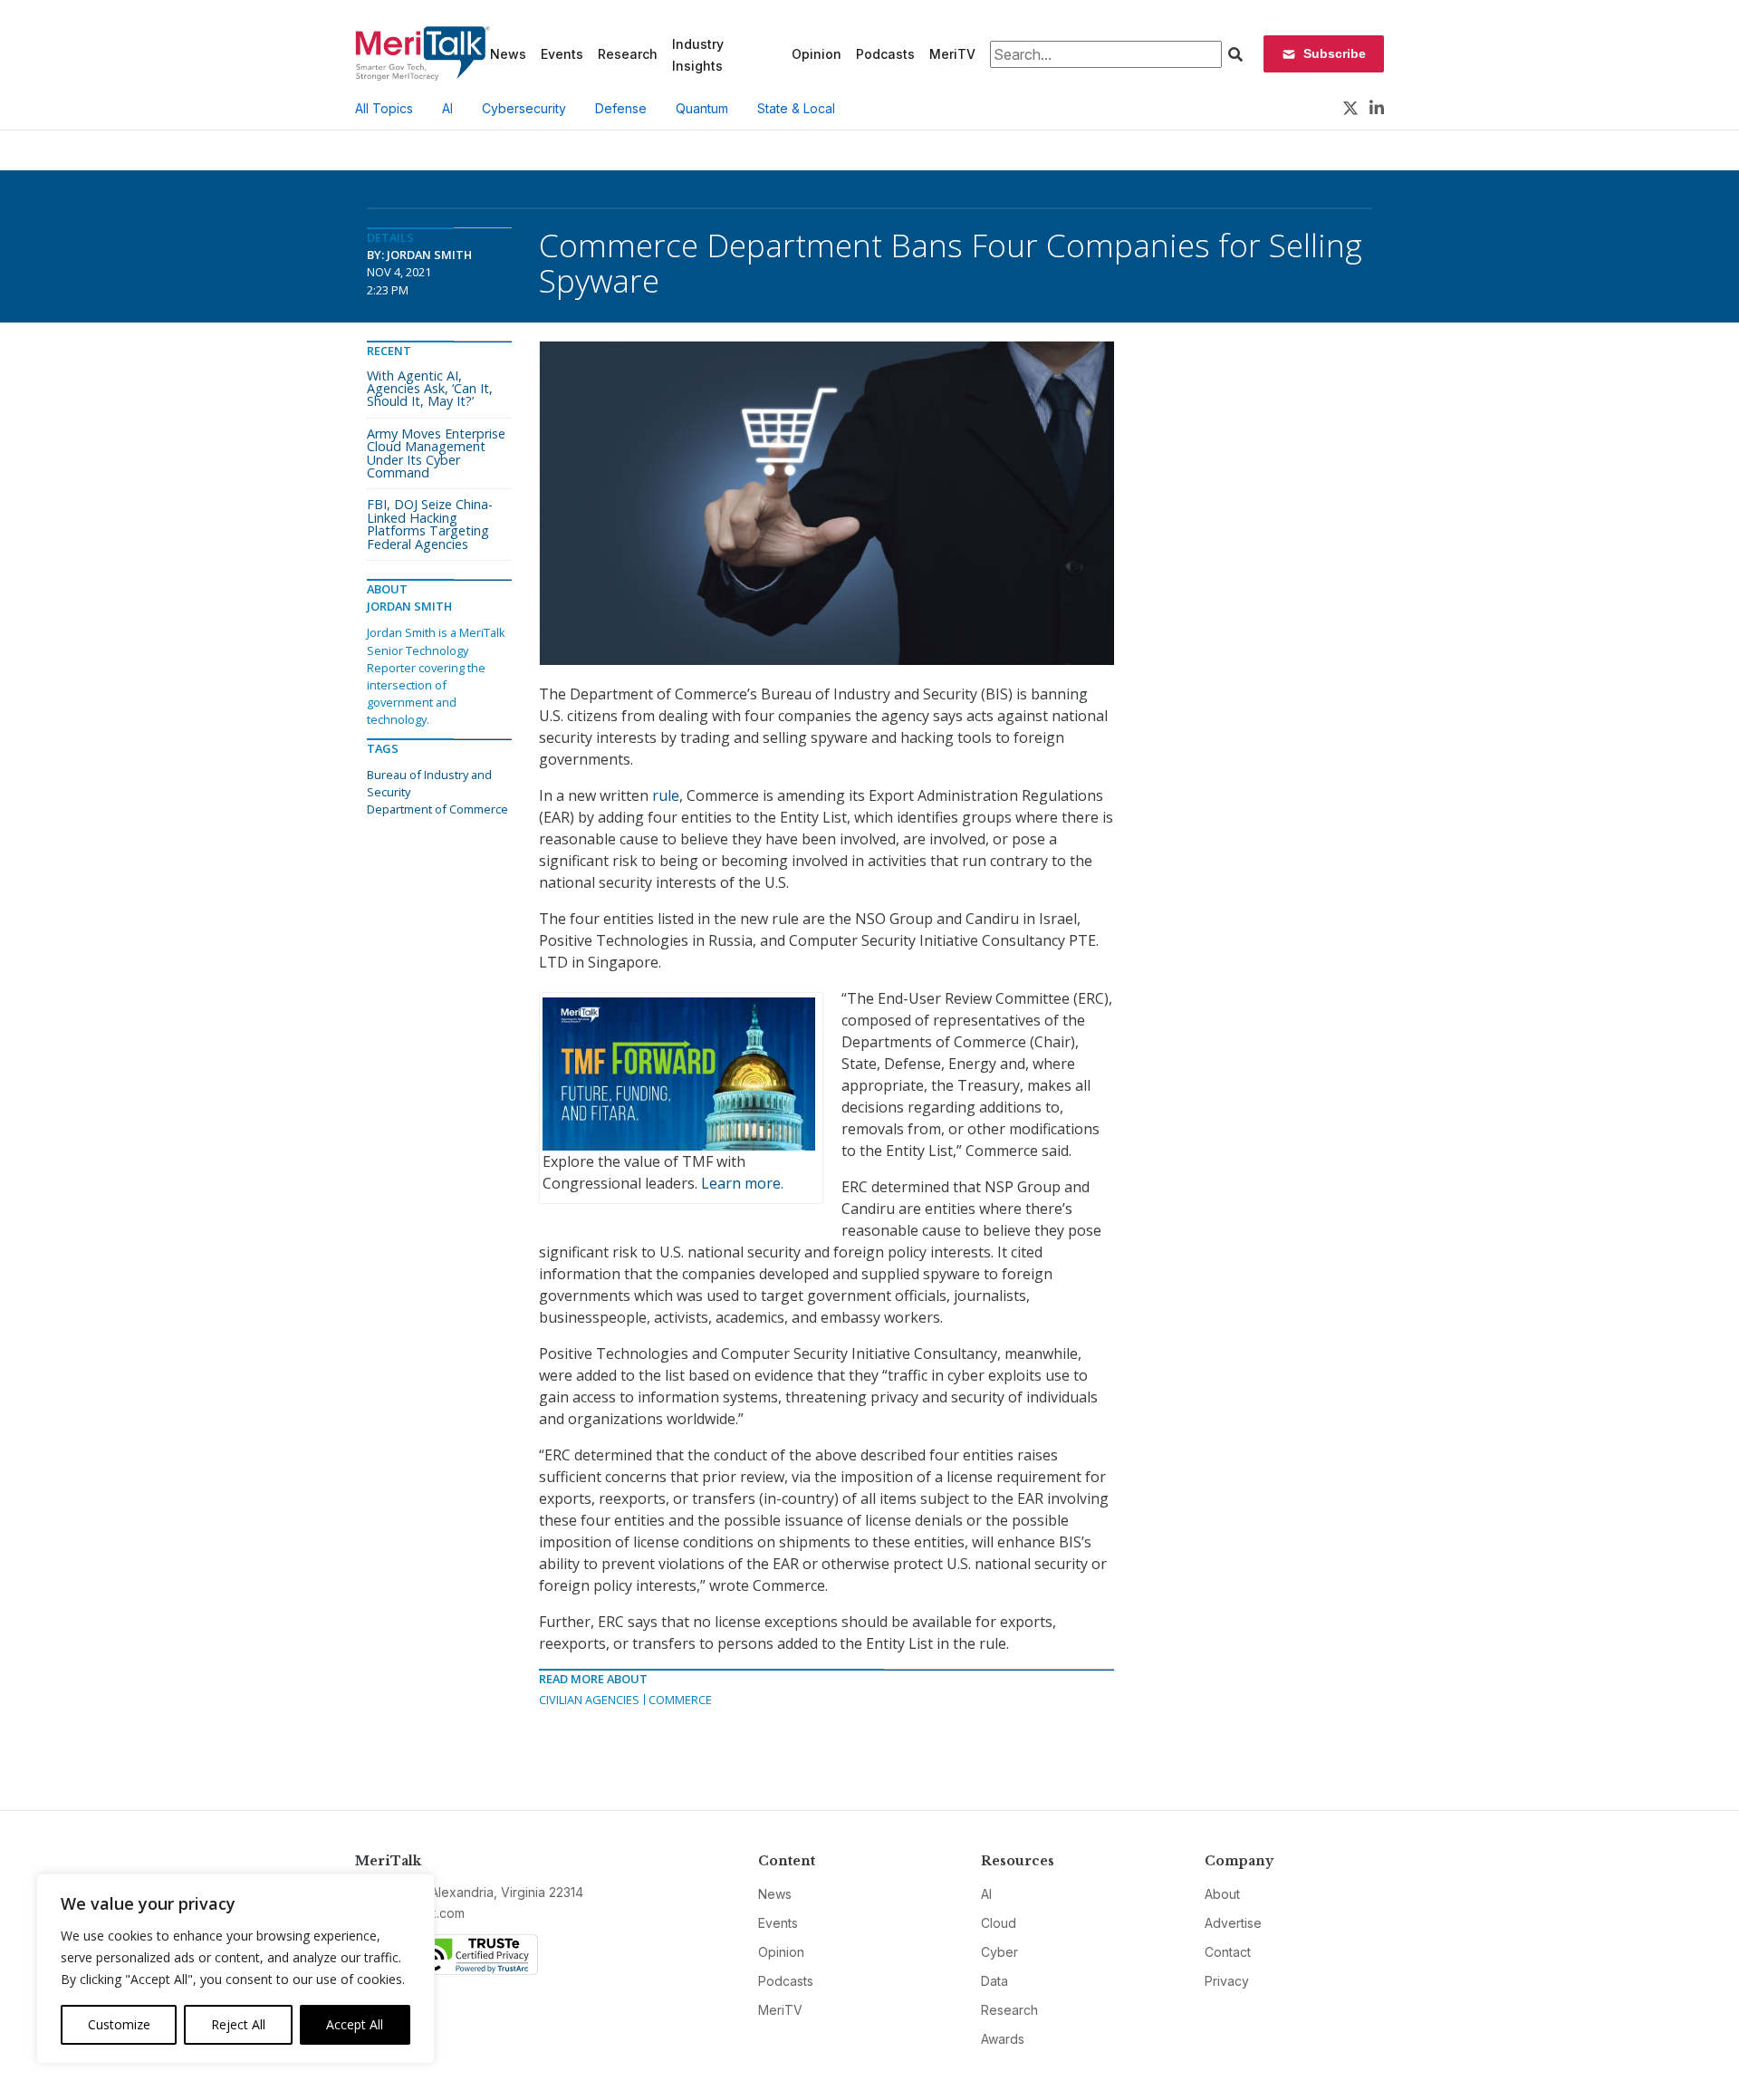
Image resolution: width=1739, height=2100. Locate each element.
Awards (1003, 2039)
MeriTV (952, 54)
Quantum (702, 108)
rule (666, 795)
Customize (119, 2024)
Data (994, 1981)
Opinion (817, 54)
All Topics (384, 108)
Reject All (238, 2024)
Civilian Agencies (589, 1700)
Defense (621, 108)
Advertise (1233, 1923)
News (508, 54)
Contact (1228, 1952)
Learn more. (742, 1183)
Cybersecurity (524, 108)
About (1222, 1894)
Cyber (999, 1952)
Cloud (999, 1923)
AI (447, 108)
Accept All (355, 2024)
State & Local (796, 108)
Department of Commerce (437, 809)
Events (562, 54)
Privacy (1227, 1981)
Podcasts (885, 54)
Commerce (680, 1700)
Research (628, 54)
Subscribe (1335, 53)
